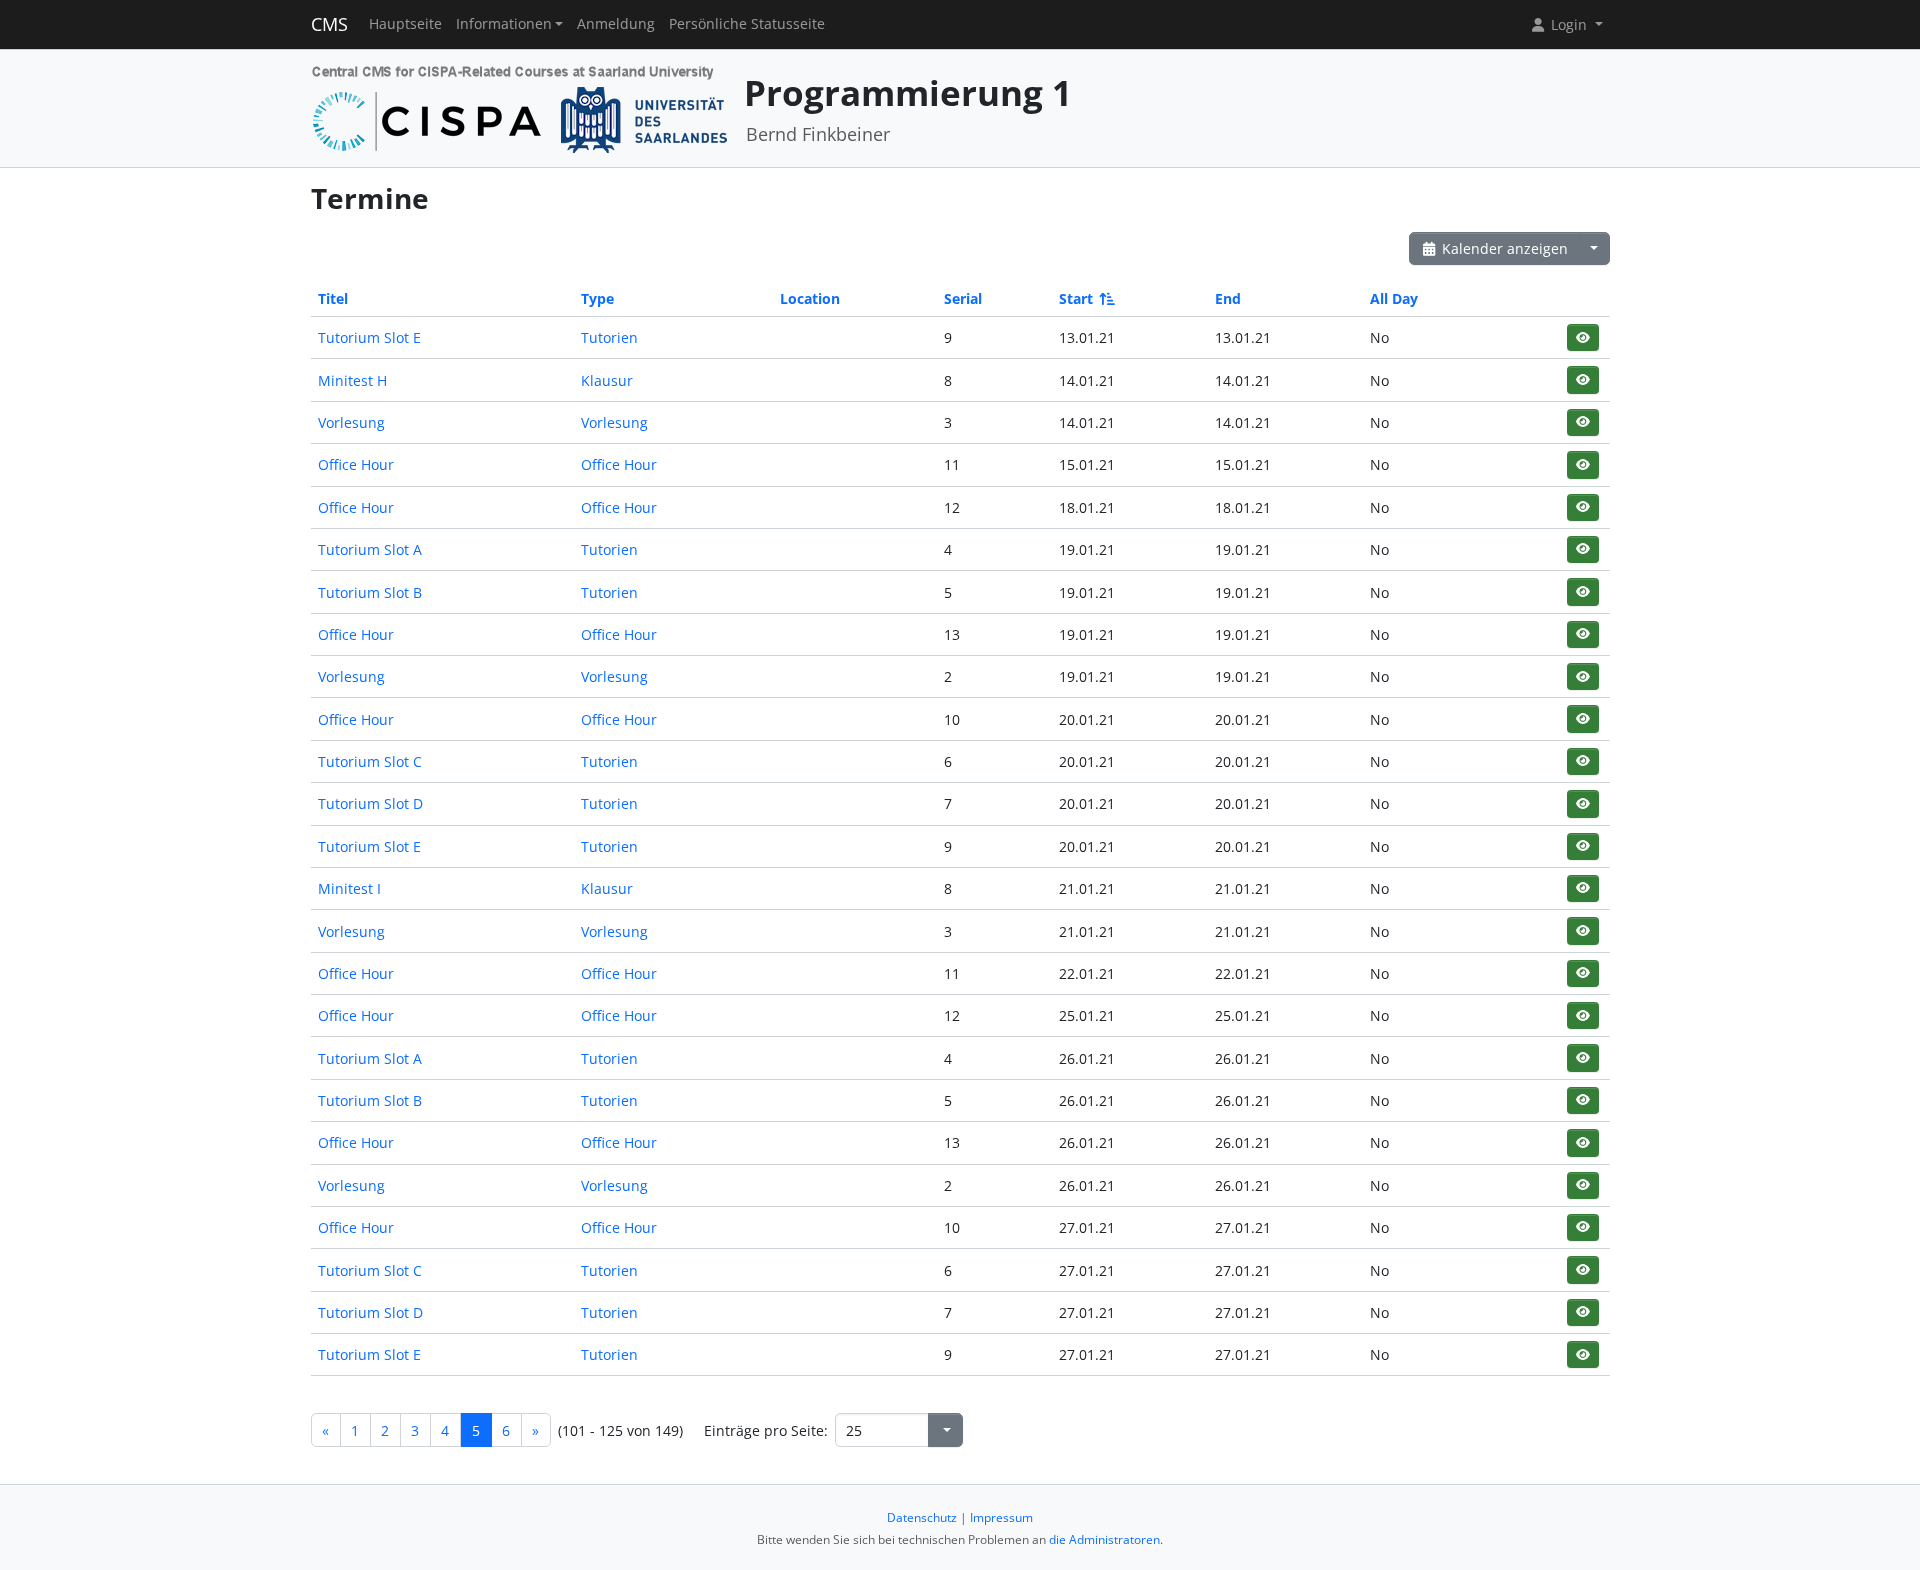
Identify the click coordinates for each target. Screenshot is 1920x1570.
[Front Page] (520, 106)
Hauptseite (405, 24)
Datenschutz (922, 1517)
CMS (329, 24)
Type (597, 298)
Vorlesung (351, 422)
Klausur (607, 380)
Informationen (504, 24)
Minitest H (352, 380)
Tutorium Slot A (370, 549)
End (1228, 298)
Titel (333, 298)
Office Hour (356, 464)
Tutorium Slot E (369, 337)
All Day (1394, 298)
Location (810, 298)
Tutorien (609, 337)
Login (1569, 24)
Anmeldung (616, 24)
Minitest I (349, 888)
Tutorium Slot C (370, 761)
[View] (1582, 337)
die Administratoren (1104, 1539)
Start (1076, 298)
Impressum (1001, 1517)
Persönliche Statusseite (747, 24)
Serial (963, 298)
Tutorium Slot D (370, 803)
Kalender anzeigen (1503, 248)
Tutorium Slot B (370, 592)
